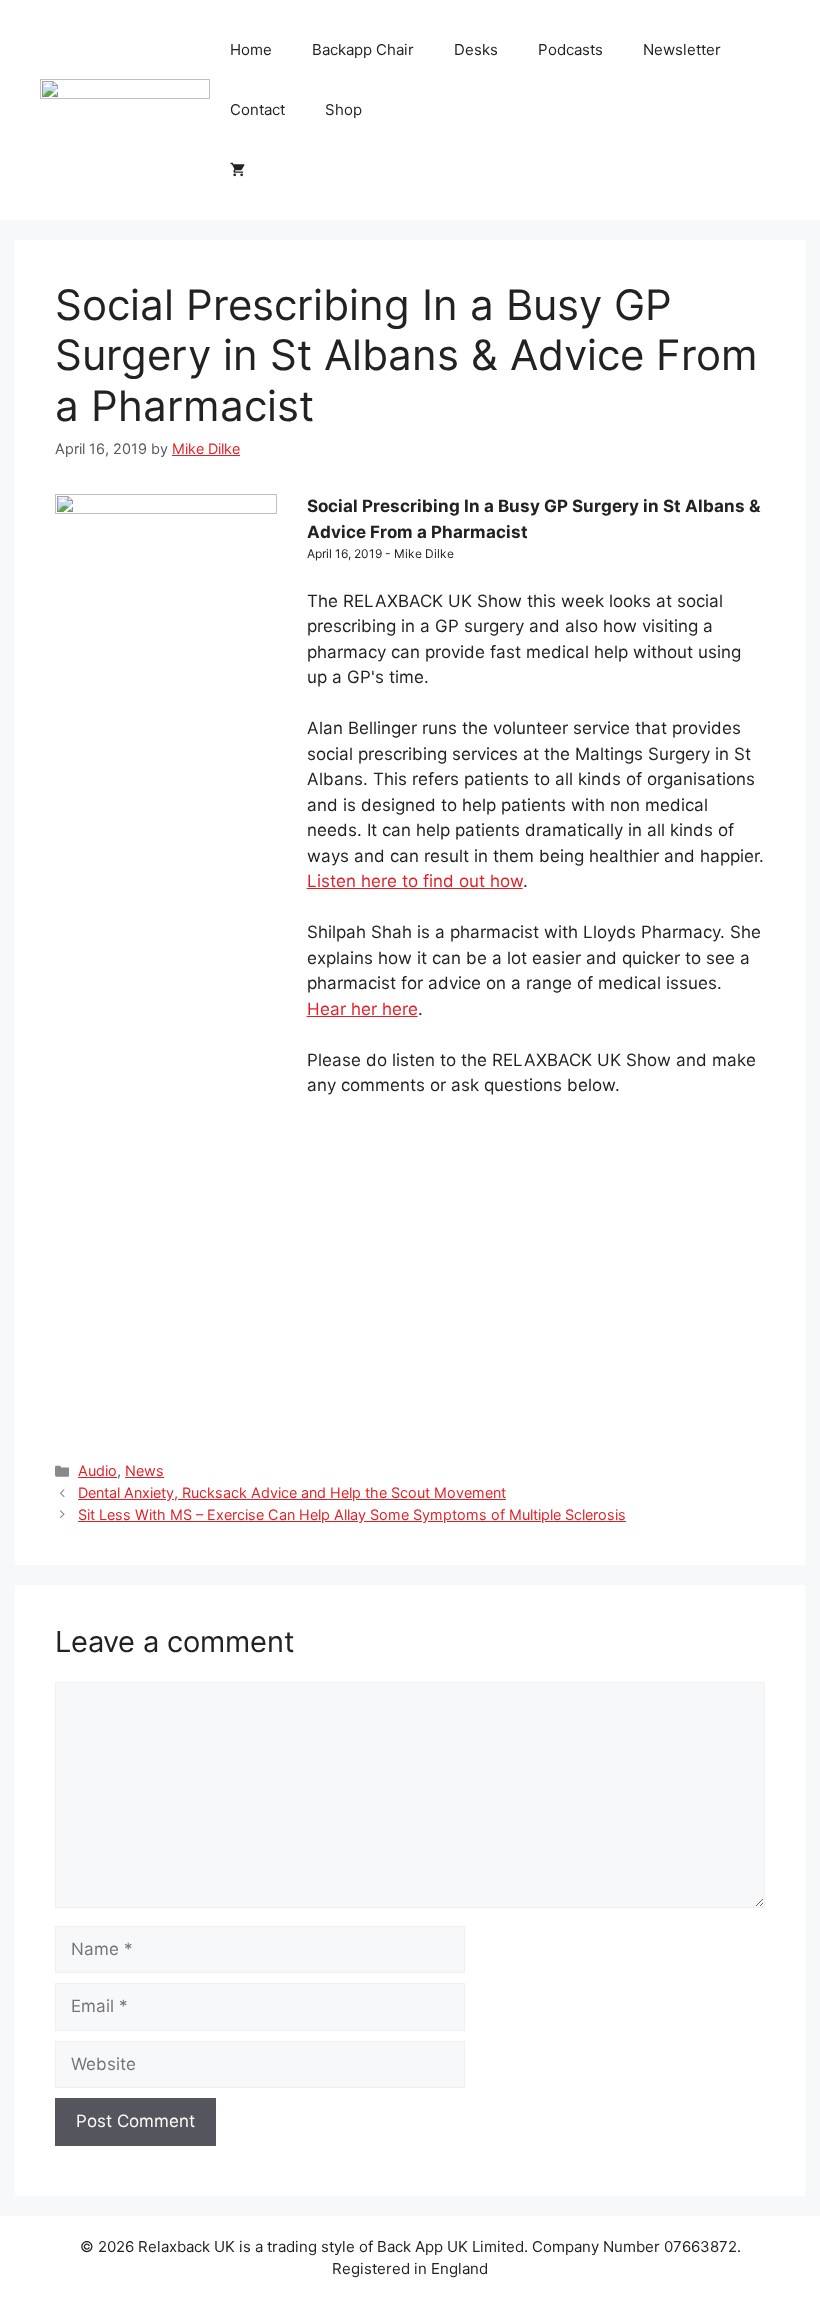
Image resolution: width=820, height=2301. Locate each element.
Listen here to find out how (415, 881)
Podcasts (570, 49)
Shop (343, 109)
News (144, 1470)
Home (251, 49)
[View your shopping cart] (237, 170)
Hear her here (362, 1009)
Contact (257, 109)
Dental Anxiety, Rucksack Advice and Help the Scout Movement (292, 1492)
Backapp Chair (363, 49)
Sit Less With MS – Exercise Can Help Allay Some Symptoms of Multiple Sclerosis (352, 1514)
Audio (97, 1470)
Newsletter (682, 49)
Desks (476, 49)
